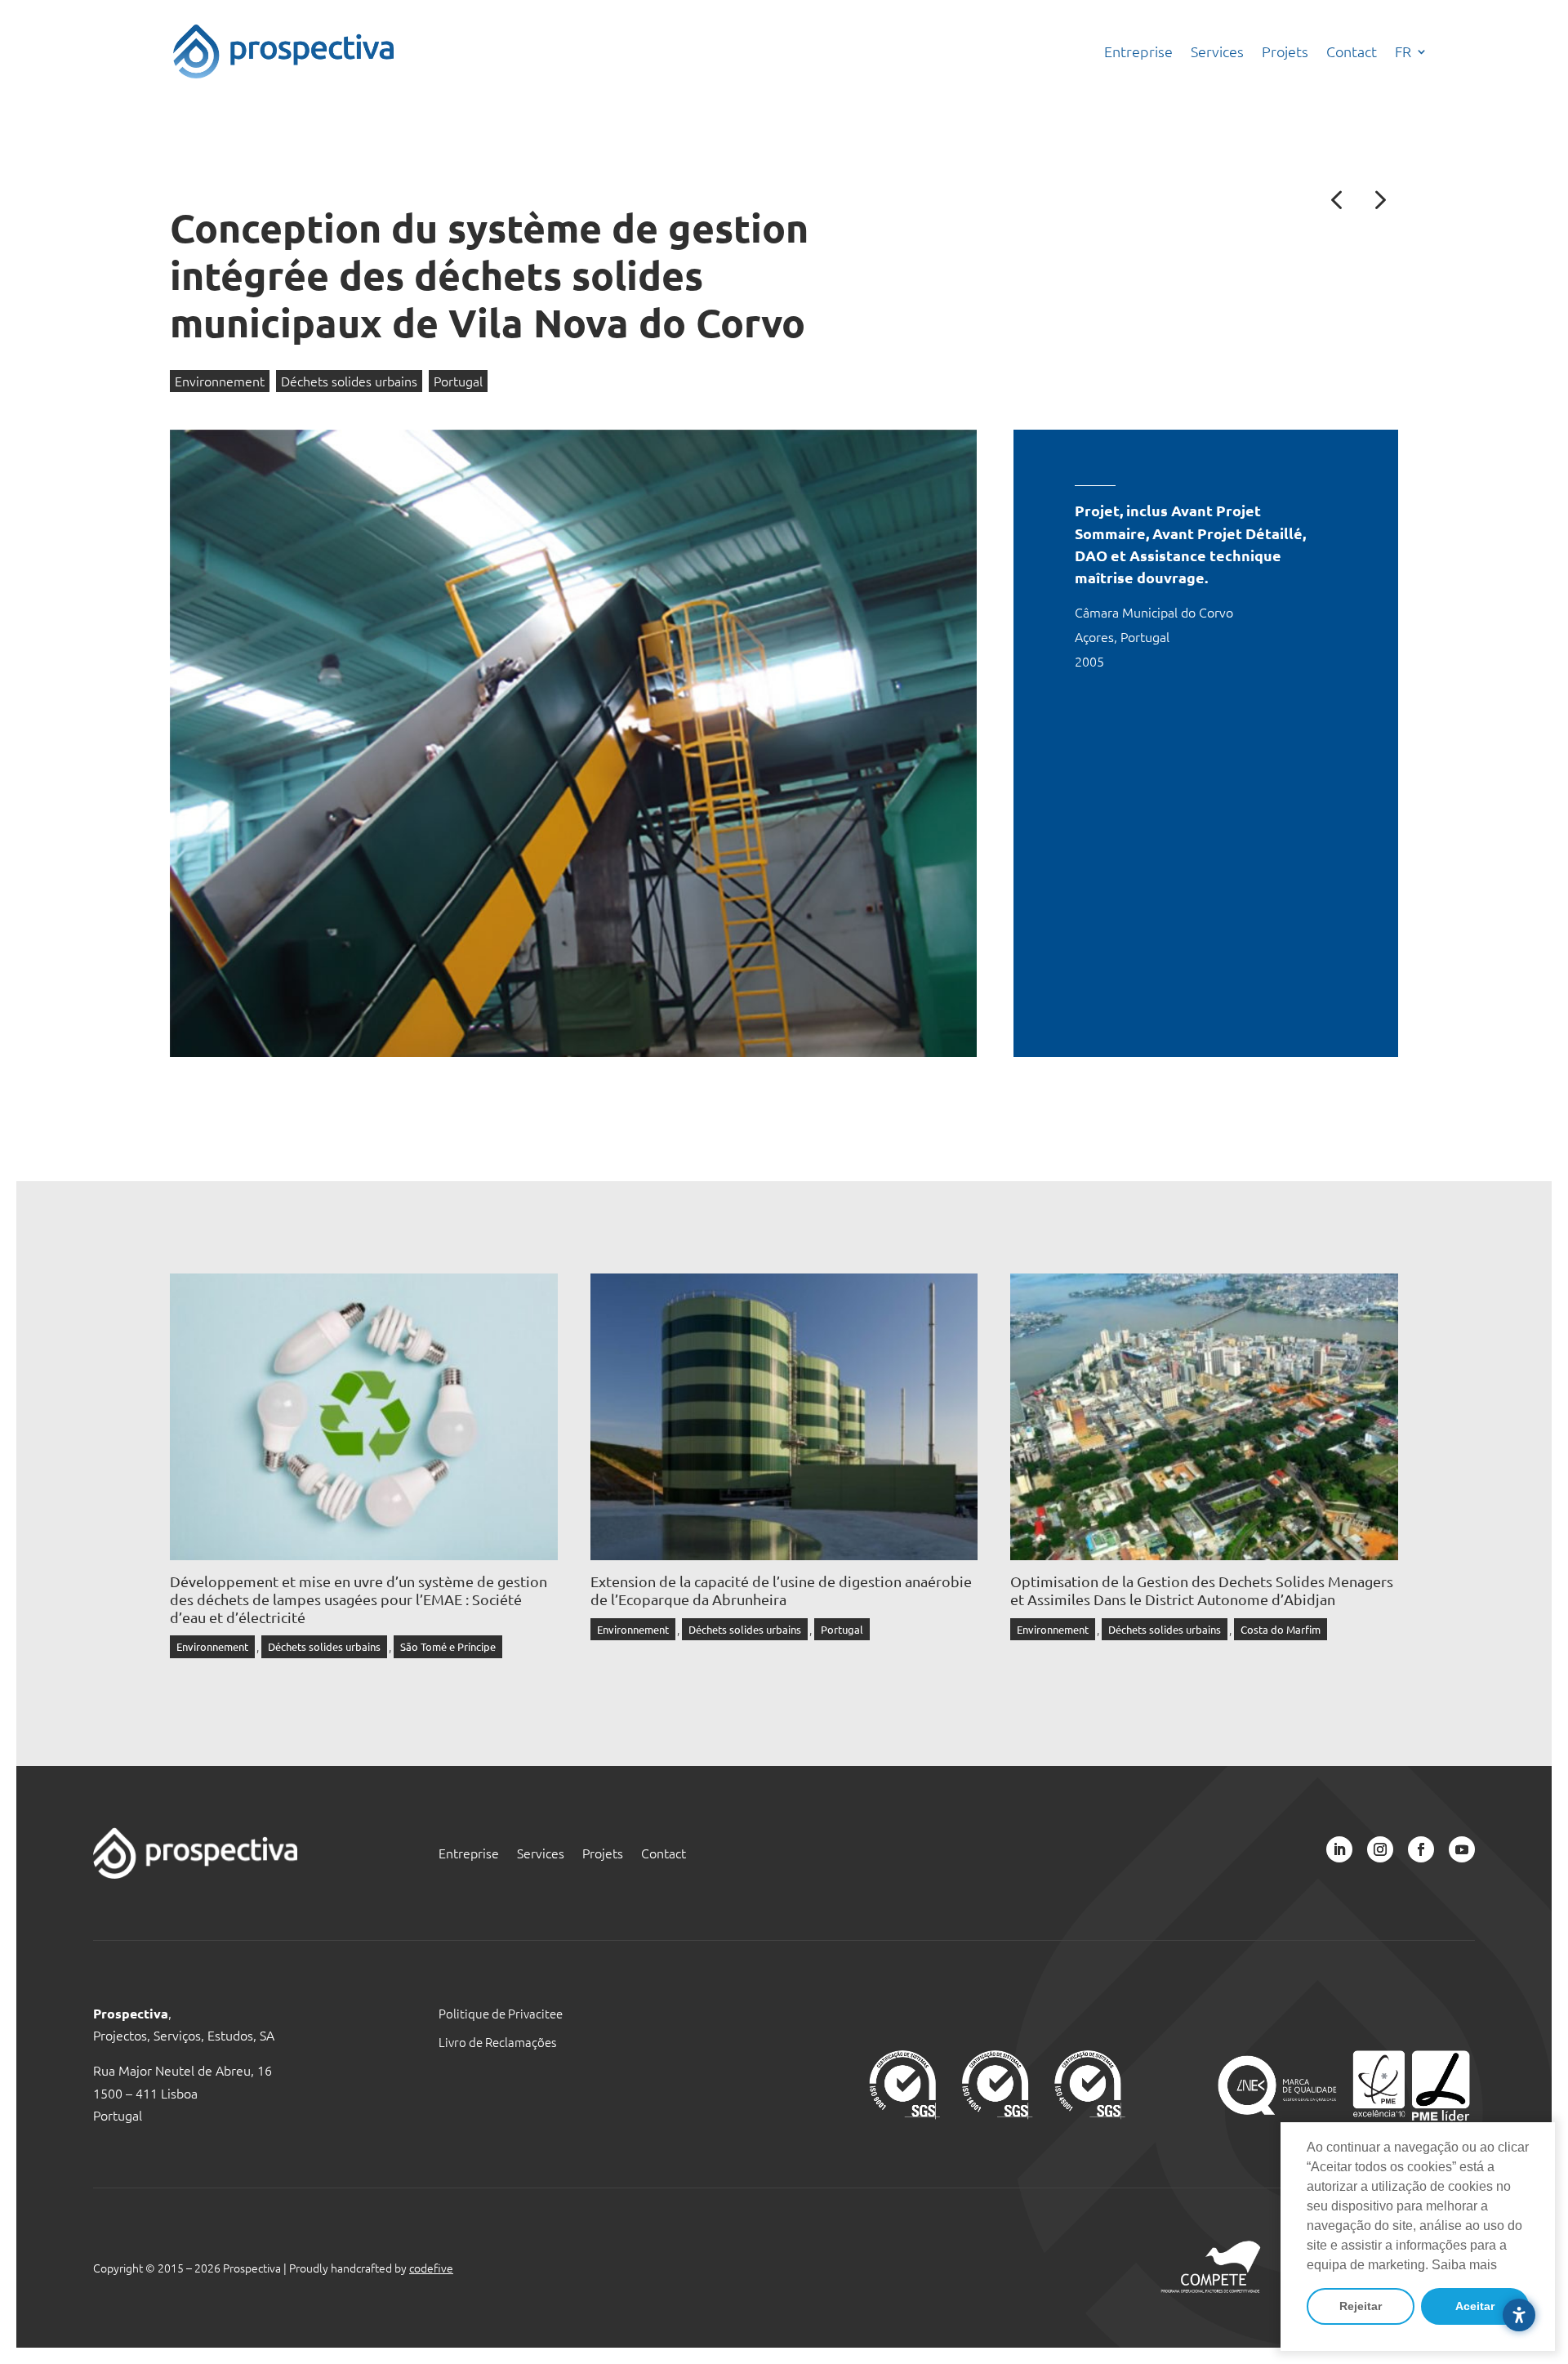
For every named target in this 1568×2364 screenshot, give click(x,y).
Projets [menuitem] (1285, 51)
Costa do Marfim (1281, 1629)
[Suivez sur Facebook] (1421, 1849)
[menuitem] (1411, 51)
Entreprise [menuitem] (1138, 51)
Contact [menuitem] (1352, 51)
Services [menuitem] (1217, 51)
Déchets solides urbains (349, 381)
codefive (431, 2268)
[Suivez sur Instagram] (1380, 1849)
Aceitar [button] (1475, 2306)
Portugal (458, 381)
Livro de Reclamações (497, 2042)
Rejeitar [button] (1361, 2306)
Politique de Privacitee (501, 2013)
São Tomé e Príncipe (448, 1646)
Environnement (220, 381)
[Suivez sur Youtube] (1462, 1849)
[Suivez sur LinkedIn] (1339, 1849)
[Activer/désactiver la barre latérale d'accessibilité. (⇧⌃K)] (1519, 2315)
